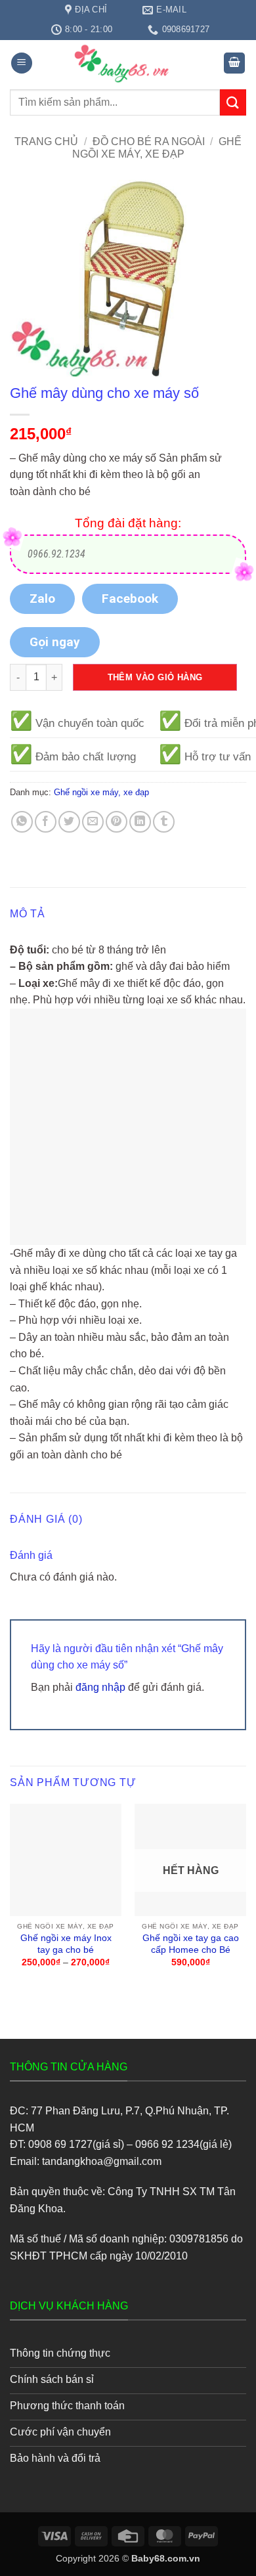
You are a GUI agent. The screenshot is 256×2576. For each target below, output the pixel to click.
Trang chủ (46, 142)
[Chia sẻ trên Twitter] (69, 822)
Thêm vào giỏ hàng (155, 677)
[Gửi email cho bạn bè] (93, 822)
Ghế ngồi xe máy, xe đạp (101, 792)
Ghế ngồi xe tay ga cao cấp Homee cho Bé (191, 1944)
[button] (22, 63)
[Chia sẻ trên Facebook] (46, 822)
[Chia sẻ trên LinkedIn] (140, 822)
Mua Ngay (66, 1815)
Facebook (130, 599)
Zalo (42, 599)
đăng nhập (100, 1687)
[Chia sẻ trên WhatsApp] (22, 822)
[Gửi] (233, 102)
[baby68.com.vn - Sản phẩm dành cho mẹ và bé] (128, 63)
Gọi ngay (55, 642)
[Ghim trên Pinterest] (117, 822)
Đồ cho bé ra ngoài (149, 142)
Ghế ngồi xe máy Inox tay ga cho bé (66, 1944)
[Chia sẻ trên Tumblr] (164, 822)
